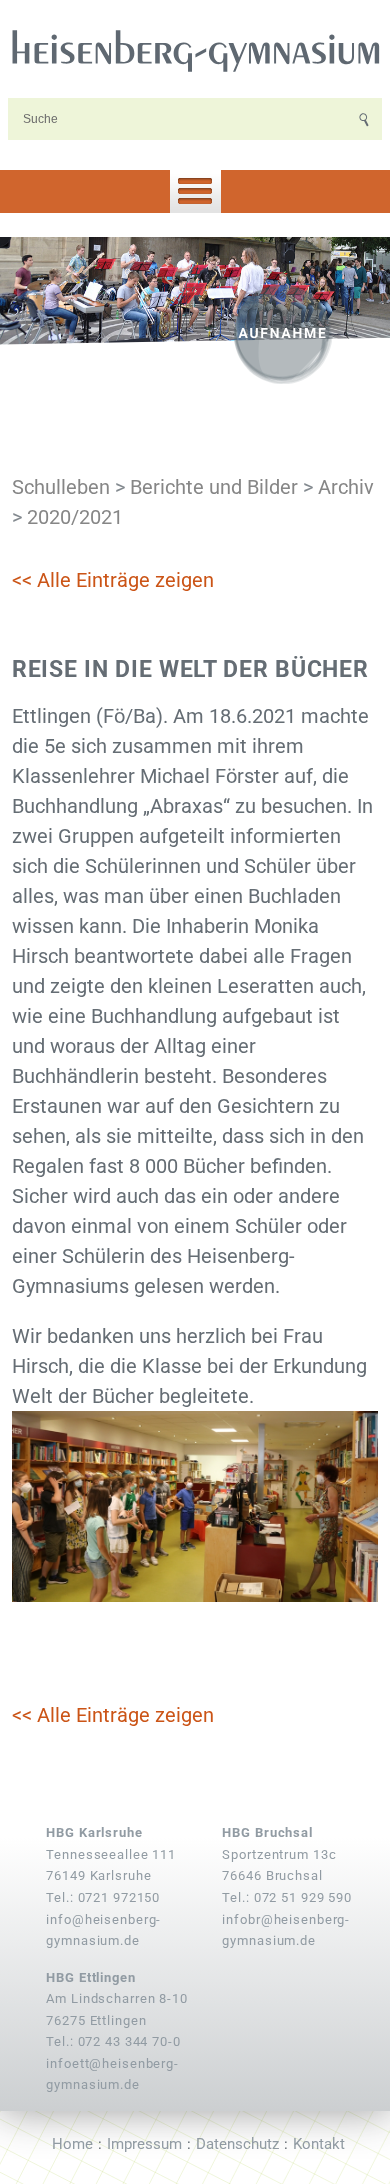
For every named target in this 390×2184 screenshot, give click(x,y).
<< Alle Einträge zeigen (113, 580)
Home (72, 2144)
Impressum (144, 2144)
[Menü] (195, 191)
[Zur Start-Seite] (195, 50)
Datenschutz (237, 2144)
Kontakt (319, 2144)
